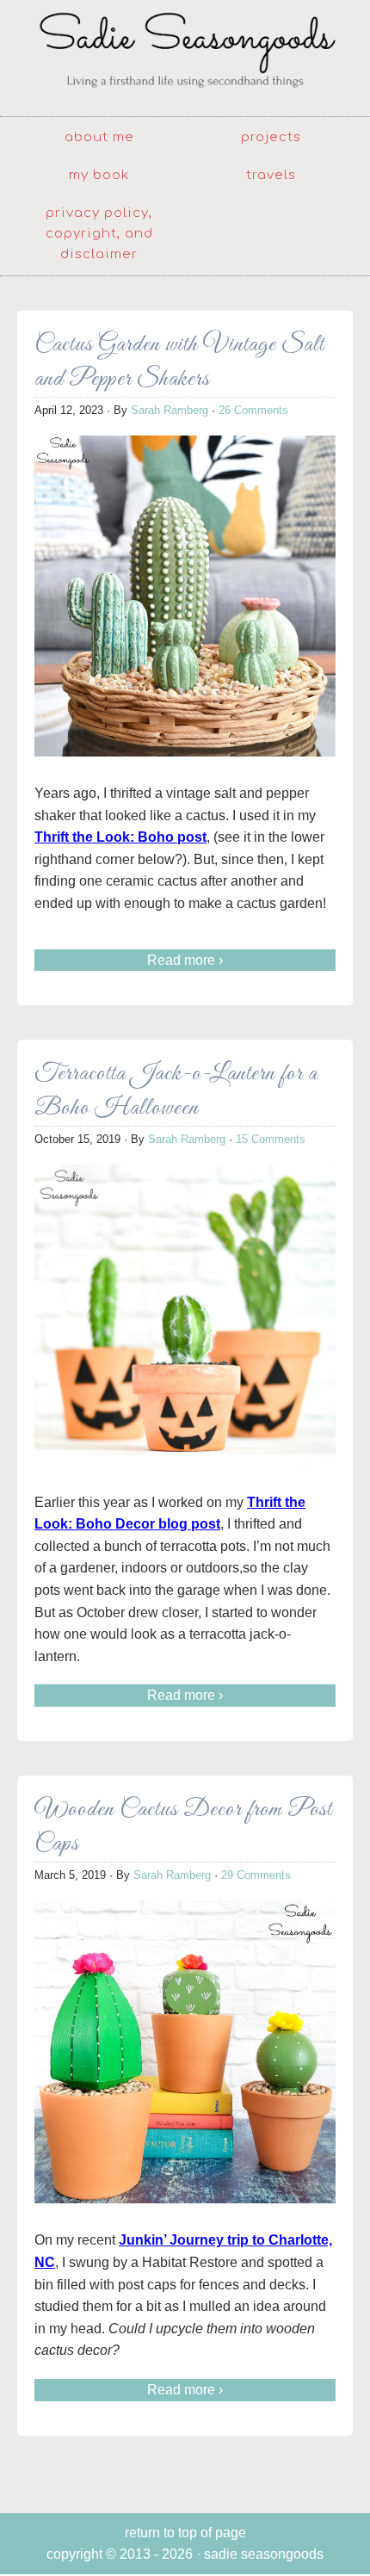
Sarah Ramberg (170, 410)
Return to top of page (185, 2533)
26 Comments (253, 410)
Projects (271, 137)
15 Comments (271, 1139)
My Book (99, 175)
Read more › (185, 960)
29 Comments (256, 1875)
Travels (271, 175)
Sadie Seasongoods (185, 56)
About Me (99, 137)
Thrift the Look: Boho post (120, 837)
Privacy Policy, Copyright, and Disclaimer (99, 234)
